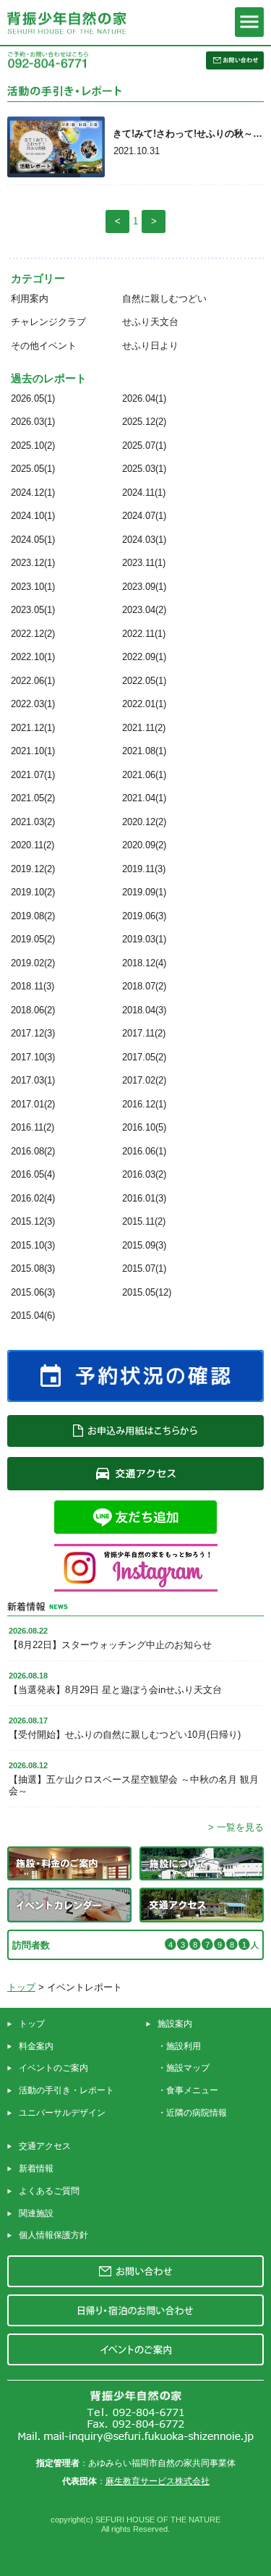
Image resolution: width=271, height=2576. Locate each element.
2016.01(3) (144, 1198)
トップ (21, 1987)
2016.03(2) (144, 1174)
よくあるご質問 (49, 2191)
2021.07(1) (33, 775)
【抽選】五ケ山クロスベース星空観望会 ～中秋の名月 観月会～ (134, 1785)
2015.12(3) (33, 1221)
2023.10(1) (33, 587)
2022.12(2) (33, 634)
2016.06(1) (144, 1151)
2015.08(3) (33, 1268)
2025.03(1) (144, 469)
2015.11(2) (144, 1221)
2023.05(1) (33, 610)
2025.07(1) (144, 445)
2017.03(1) (33, 1080)
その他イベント (44, 346)
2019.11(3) (144, 869)
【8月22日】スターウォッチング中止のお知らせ (110, 1645)
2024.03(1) (144, 540)
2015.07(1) (144, 1268)
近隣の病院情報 (197, 2113)
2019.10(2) (33, 892)
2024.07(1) (144, 516)
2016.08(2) (33, 1151)
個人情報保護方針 (53, 2235)
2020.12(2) (144, 822)
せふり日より (150, 346)
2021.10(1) (33, 751)
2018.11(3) (33, 986)
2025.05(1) (33, 469)
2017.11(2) (144, 1033)
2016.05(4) (33, 1174)
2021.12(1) (33, 728)
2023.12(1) (33, 563)
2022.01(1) (144, 704)
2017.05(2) (144, 1057)
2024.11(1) (144, 493)
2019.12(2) (33, 869)
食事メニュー (192, 2090)
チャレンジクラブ (48, 322)
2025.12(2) (144, 422)
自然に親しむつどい (164, 299)
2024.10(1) (33, 516)
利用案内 (30, 299)
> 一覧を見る (236, 1827)
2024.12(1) (33, 493)
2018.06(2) (33, 1010)
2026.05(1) (33, 398)
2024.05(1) (33, 540)
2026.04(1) (144, 398)
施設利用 (184, 2046)
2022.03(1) (33, 704)
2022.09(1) (144, 657)
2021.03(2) (33, 822)
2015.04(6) (33, 1316)
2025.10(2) (33, 445)
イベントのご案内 (53, 2068)
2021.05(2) (33, 798)
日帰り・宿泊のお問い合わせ (135, 2310)
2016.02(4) (33, 1198)
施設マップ (188, 2068)
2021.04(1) (144, 798)
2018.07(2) (144, 986)
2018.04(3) (144, 1010)
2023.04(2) (144, 610)
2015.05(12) (147, 1292)
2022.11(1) (144, 634)
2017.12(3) (33, 1033)
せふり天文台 (150, 322)
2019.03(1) (144, 939)
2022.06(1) (33, 681)
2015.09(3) (144, 1245)
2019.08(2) (33, 916)
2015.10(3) (33, 1245)
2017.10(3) (33, 1057)
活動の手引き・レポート (66, 2090)
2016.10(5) (144, 1127)
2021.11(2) (144, 728)
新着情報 (36, 2169)
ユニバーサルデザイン (62, 2113)
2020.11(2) (33, 845)
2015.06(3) (33, 1292)
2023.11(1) (144, 563)
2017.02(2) (144, 1080)
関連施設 (36, 2213)
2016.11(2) (33, 1127)
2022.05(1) (144, 681)
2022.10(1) (33, 657)
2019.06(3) (144, 916)
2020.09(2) (144, 845)
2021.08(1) (144, 751)
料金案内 (36, 2046)
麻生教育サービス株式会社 (158, 2481)
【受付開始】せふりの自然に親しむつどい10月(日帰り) (125, 1735)
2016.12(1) (144, 1104)
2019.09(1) (144, 892)
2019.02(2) (33, 963)
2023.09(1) (144, 587)
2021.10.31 (137, 151)
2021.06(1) (144, 775)
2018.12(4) (144, 963)
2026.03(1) (33, 422)
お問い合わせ (135, 2271)
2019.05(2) (33, 939)
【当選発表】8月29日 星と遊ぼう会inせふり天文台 (115, 1690)
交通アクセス (45, 2146)
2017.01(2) (33, 1104)
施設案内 (175, 2024)
